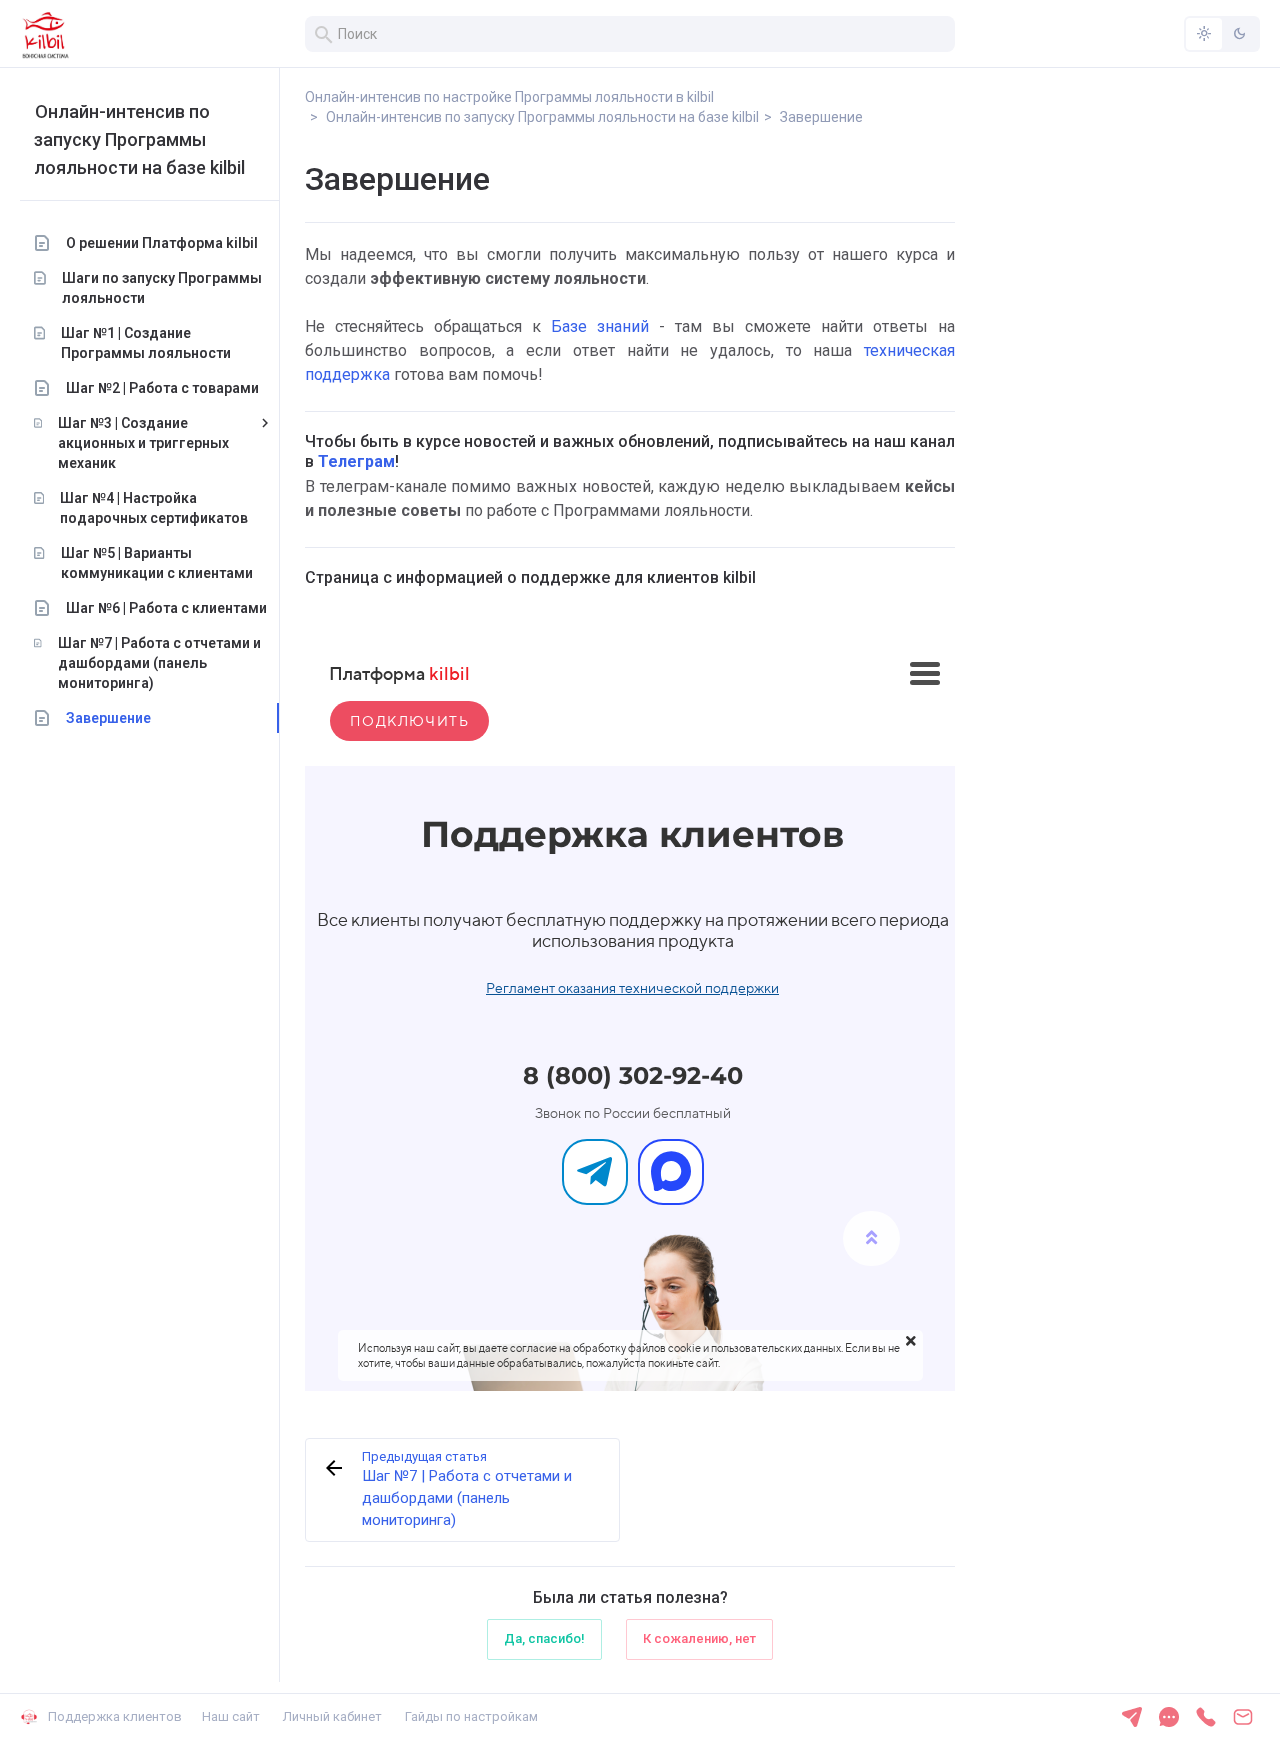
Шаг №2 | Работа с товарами (162, 388)
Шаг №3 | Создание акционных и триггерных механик (143, 443)
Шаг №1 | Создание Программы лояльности (146, 343)
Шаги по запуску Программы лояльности (162, 288)
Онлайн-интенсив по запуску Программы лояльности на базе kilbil (139, 139)
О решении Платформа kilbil (162, 243)
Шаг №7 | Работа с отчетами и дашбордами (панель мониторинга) (159, 663)
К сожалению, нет (699, 1638)
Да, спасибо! (544, 1638)
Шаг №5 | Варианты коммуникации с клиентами (157, 563)
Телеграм (356, 461)
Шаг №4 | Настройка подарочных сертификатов (154, 508)
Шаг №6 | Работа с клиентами (166, 608)
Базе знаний (600, 326)
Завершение (108, 718)
